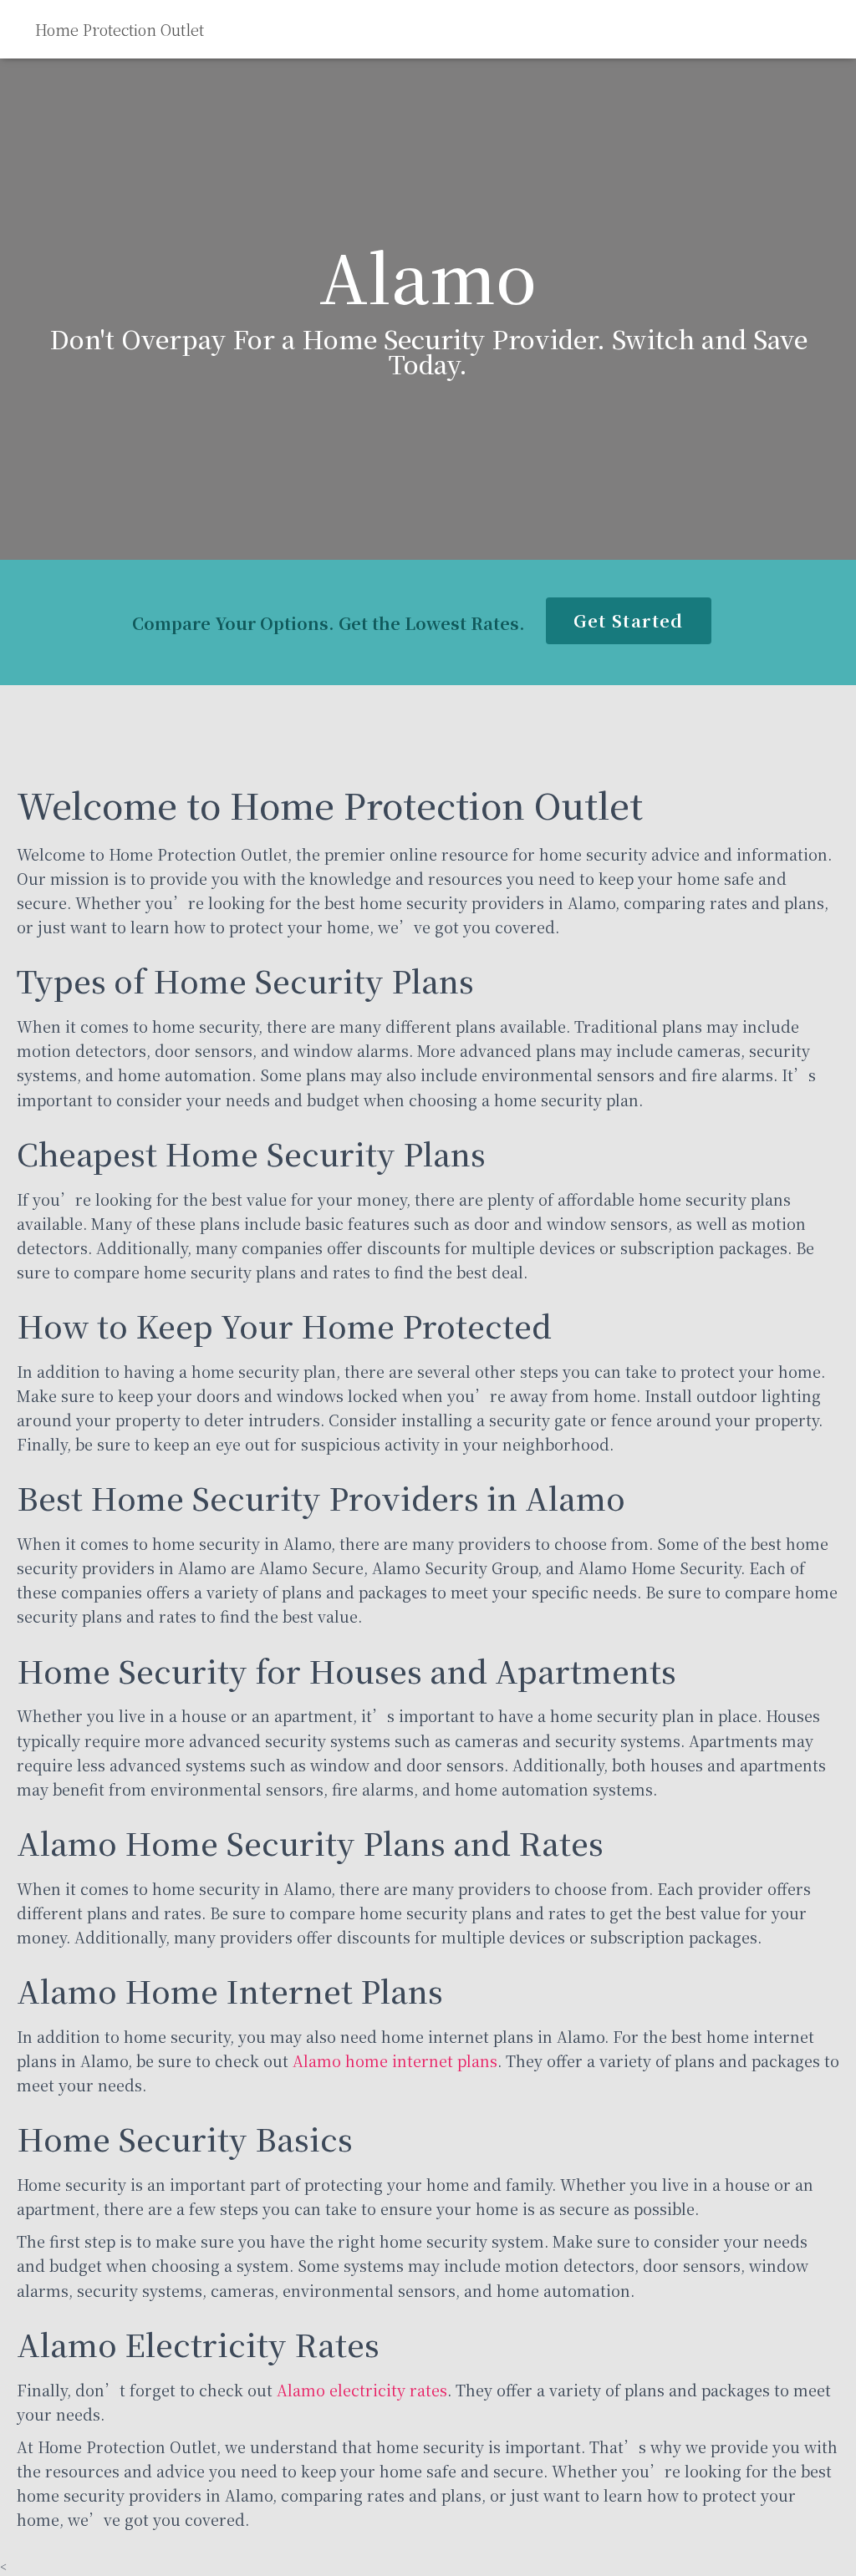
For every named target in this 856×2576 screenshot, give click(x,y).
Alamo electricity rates (362, 2390)
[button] (628, 621)
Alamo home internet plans (395, 2060)
